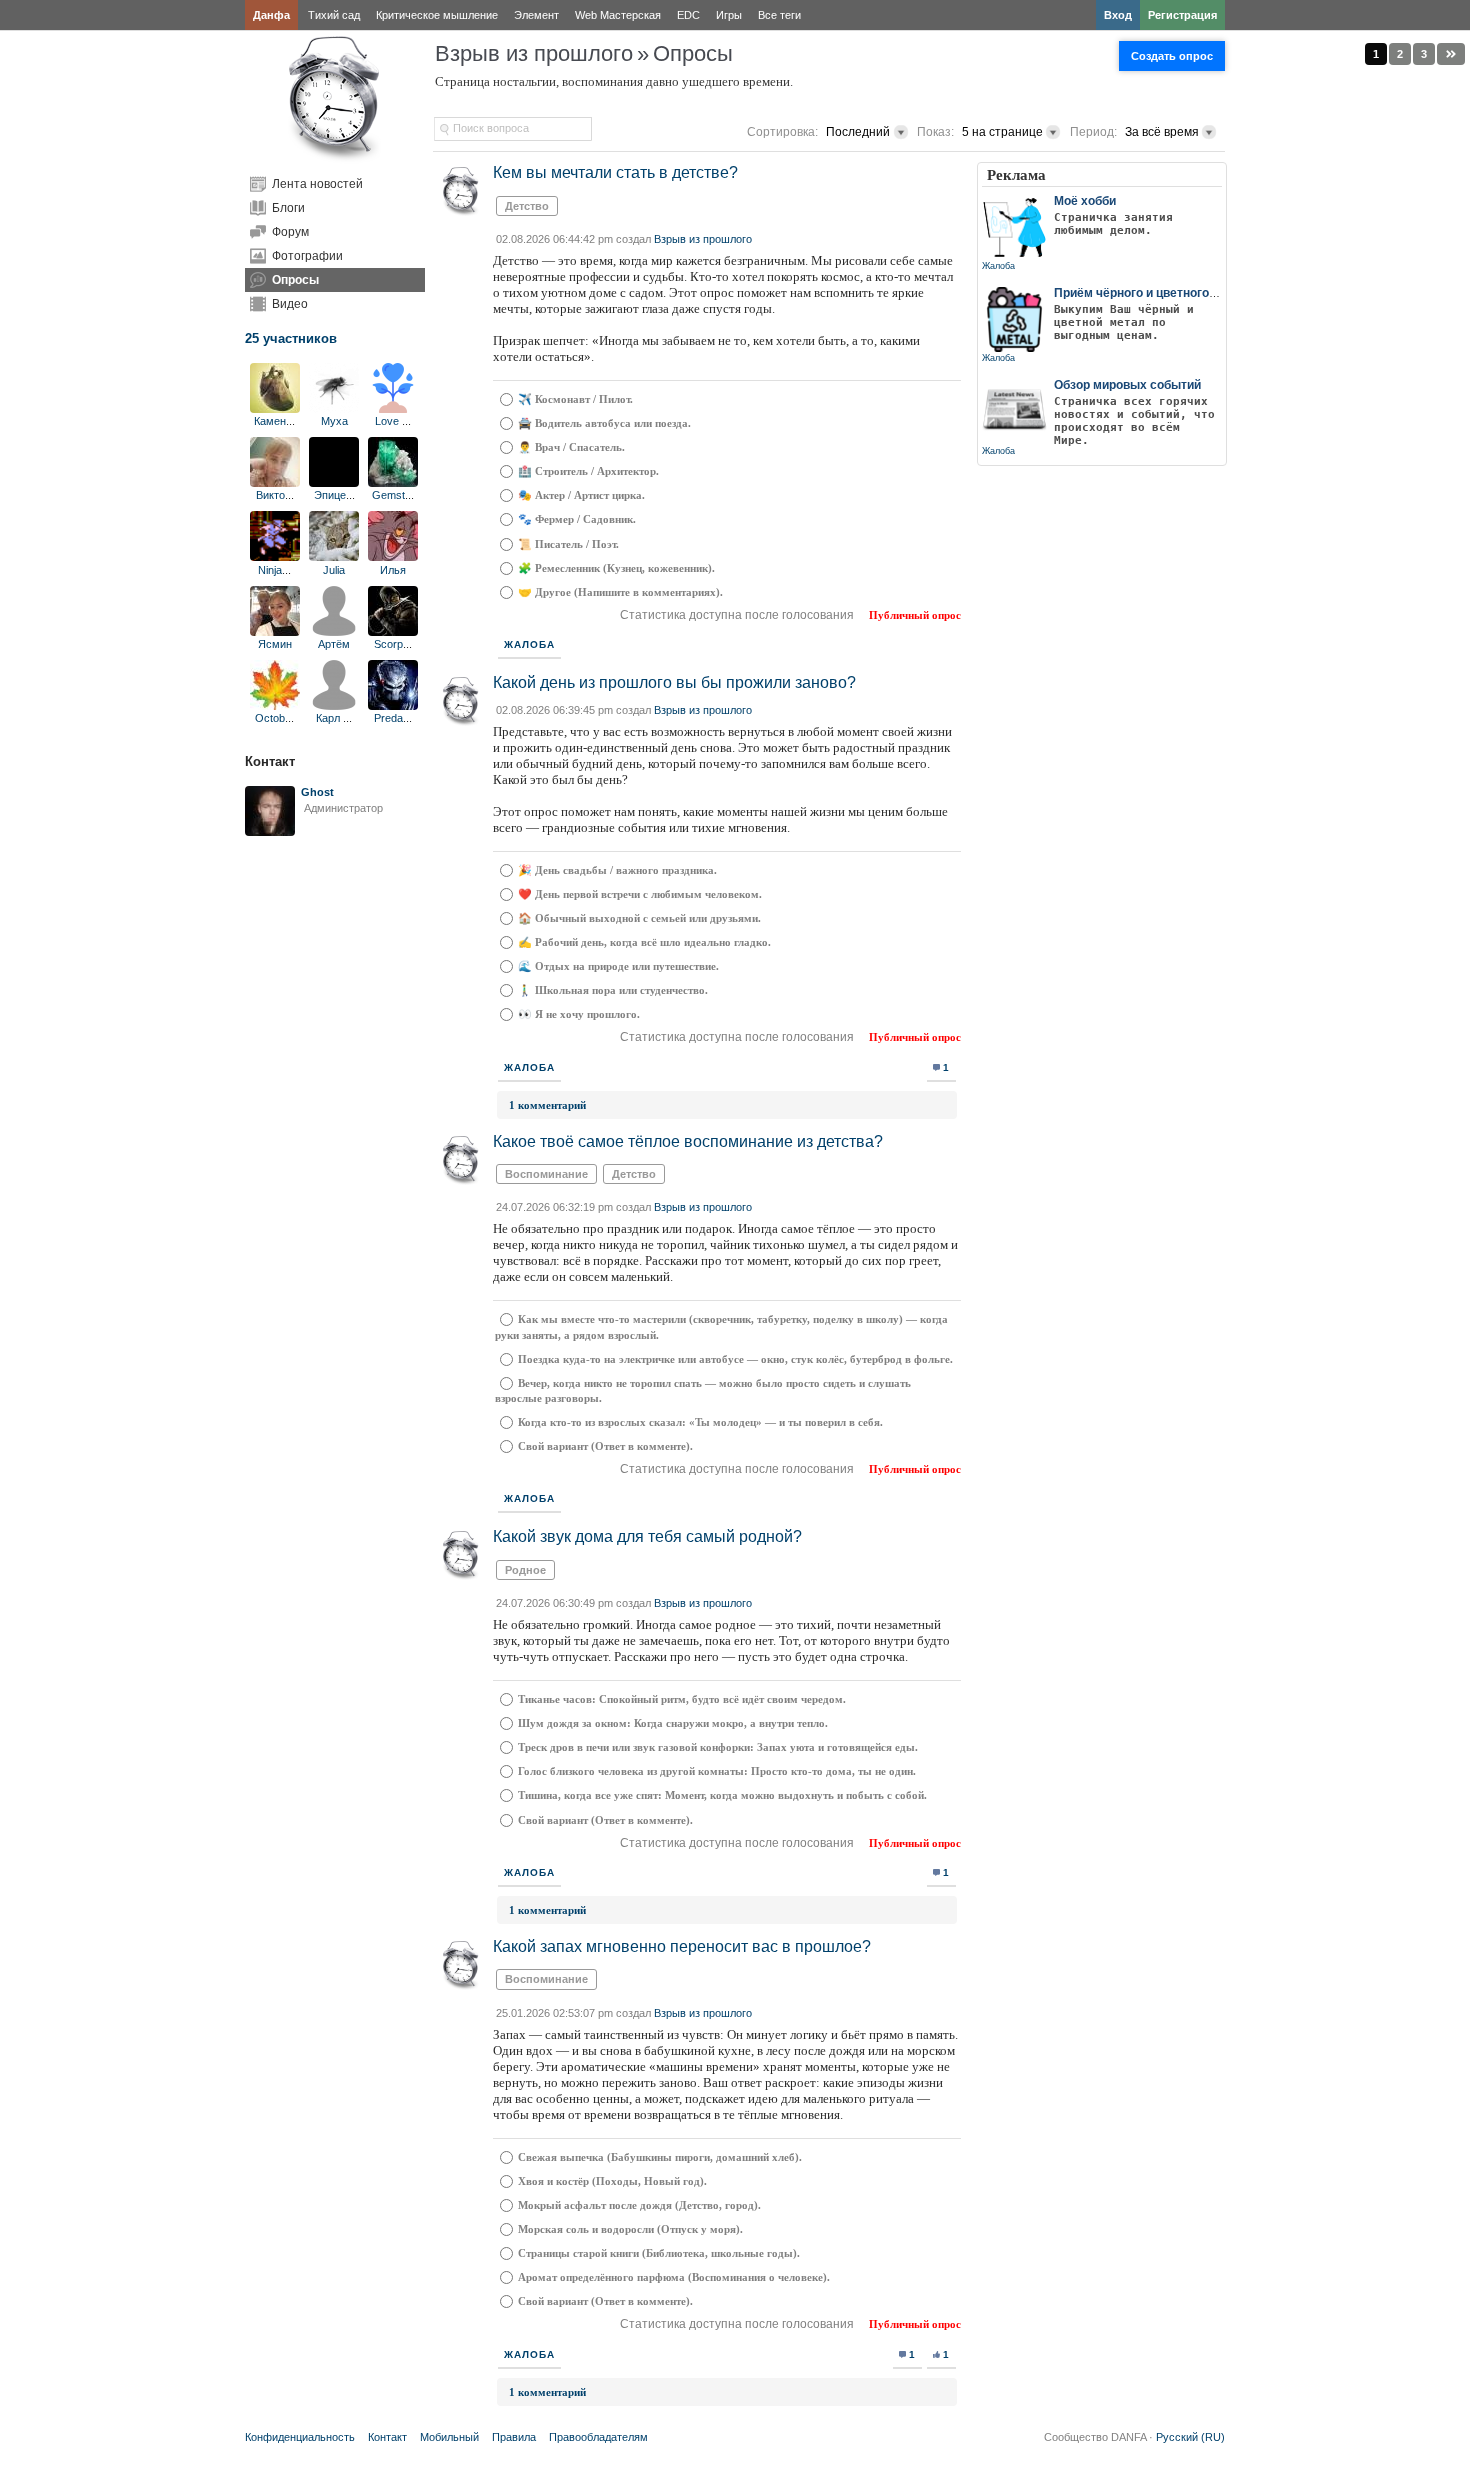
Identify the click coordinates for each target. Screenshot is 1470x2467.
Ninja (270, 570)
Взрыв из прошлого (534, 53)
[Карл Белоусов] (334, 706)
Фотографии (307, 256)
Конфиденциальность (300, 2437)
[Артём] (334, 632)
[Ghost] (270, 832)
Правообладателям (598, 2437)
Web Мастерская (618, 15)
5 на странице (1002, 132)
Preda (388, 718)
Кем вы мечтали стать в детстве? (615, 172)
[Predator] (393, 706)
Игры (729, 15)
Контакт (387, 2437)
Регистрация (1182, 15)
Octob (270, 718)
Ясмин (275, 644)
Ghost (317, 792)
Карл (329, 718)
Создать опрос (1172, 56)
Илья (393, 570)
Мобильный (449, 2437)
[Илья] (393, 557)
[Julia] (334, 557)
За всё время (1162, 132)
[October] (275, 706)
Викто (270, 495)
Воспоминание (546, 1174)
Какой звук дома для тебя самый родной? (647, 1536)
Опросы (295, 280)
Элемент (536, 15)
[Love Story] (393, 409)
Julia (334, 570)
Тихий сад (334, 15)
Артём (334, 644)
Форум (290, 232)
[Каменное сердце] (275, 409)
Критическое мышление (437, 15)
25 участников (291, 338)
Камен (270, 421)
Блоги (288, 208)
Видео (290, 304)
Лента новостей (317, 184)
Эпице (330, 495)
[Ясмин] (275, 632)
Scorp (388, 644)
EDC (688, 15)
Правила (514, 2437)
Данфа (271, 15)
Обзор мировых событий (1127, 385)
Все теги (779, 15)
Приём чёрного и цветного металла (1159, 293)
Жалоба (529, 644)
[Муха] (334, 409)
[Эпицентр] (334, 483)
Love (388, 421)
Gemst (388, 495)
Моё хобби (1085, 201)
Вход (1118, 15)
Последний (858, 132)
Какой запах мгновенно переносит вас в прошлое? (682, 1946)
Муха (334, 421)
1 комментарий (547, 1105)
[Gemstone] (393, 483)
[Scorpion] (393, 632)
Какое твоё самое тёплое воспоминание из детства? (688, 1141)
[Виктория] (275, 483)
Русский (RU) (1190, 2437)
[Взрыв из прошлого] (335, 160)
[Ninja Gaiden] (275, 557)
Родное (525, 1570)
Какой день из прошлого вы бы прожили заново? (674, 682)
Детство (527, 206)
